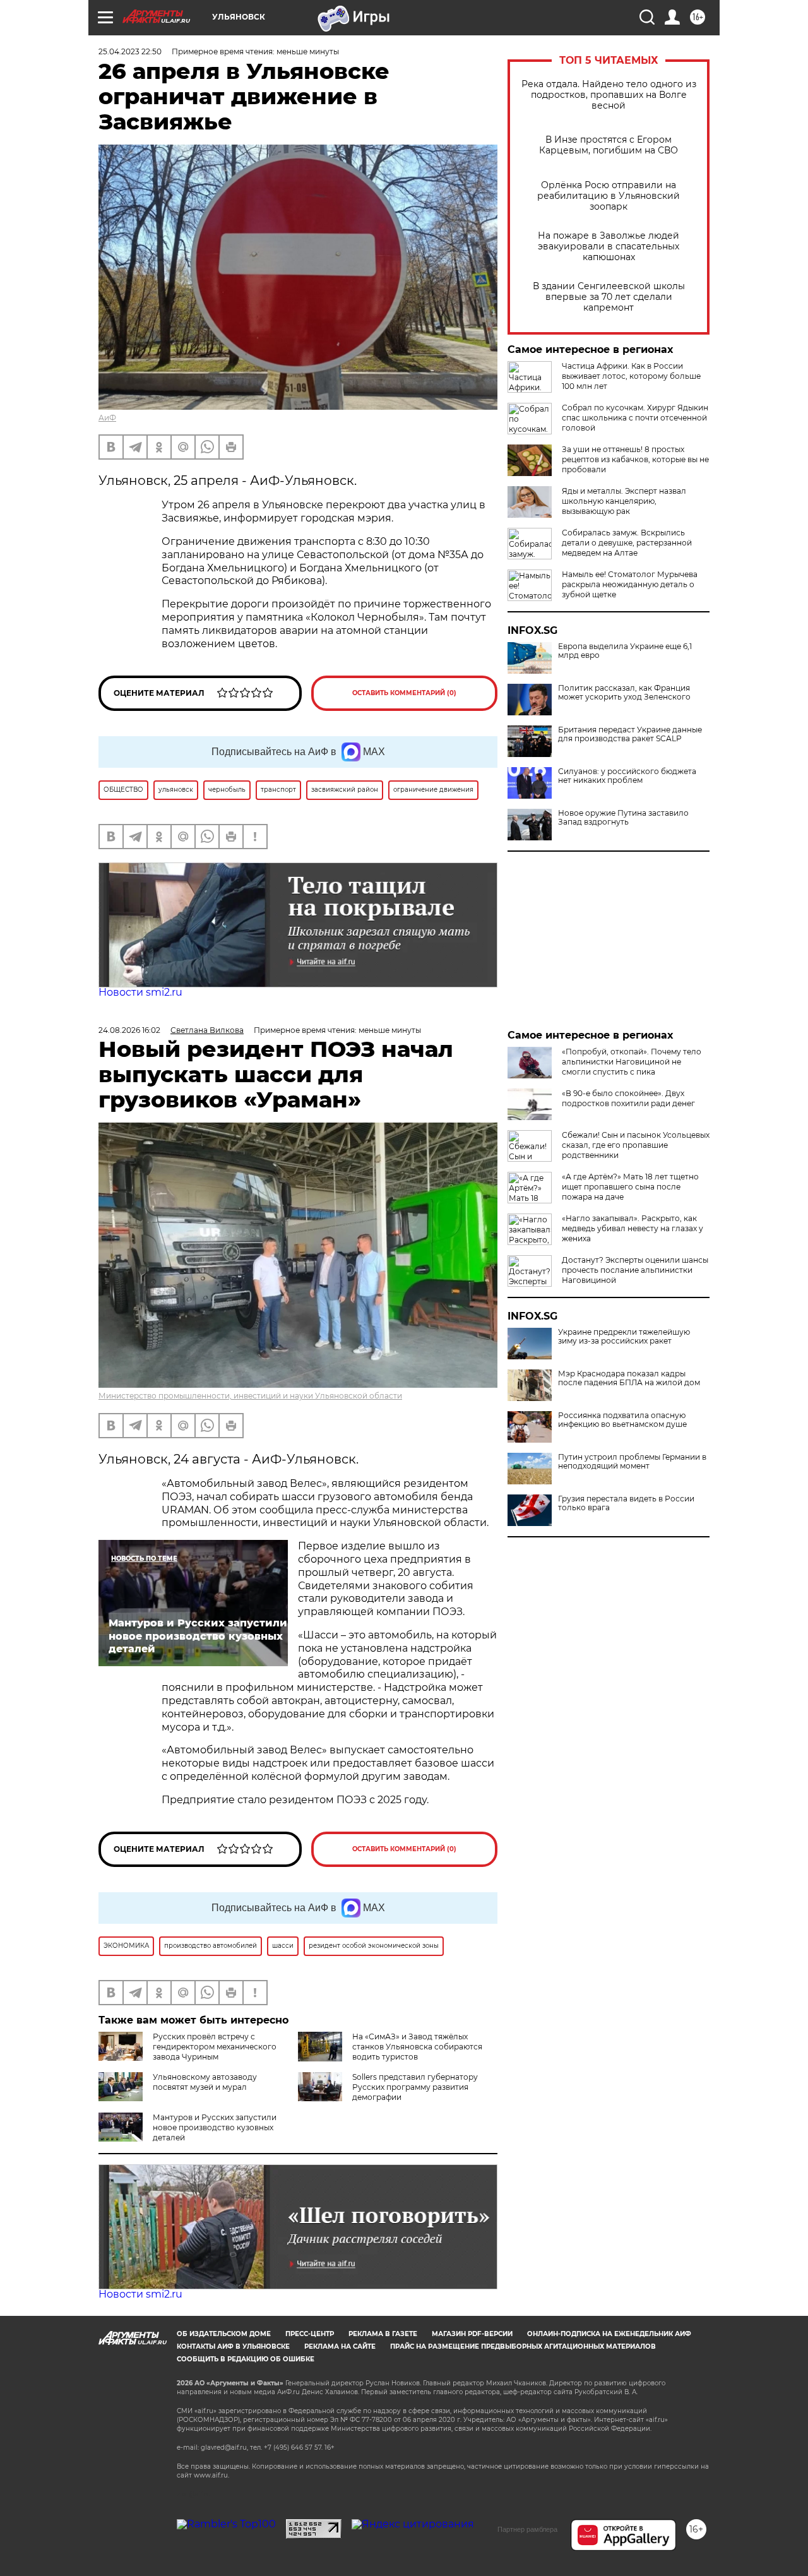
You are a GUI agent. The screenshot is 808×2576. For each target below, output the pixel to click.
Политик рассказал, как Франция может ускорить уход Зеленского (624, 693)
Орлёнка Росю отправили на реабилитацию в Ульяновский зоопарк (609, 196)
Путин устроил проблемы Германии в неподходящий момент (632, 1462)
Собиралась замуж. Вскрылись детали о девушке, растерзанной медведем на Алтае (627, 543)
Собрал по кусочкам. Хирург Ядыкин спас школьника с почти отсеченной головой (635, 418)
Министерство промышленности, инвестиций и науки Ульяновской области (250, 1396)
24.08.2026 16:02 (129, 1030)
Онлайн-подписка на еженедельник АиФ (609, 2334)
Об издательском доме (224, 2334)
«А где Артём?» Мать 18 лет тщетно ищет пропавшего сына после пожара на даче (630, 1187)
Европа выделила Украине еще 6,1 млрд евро (625, 651)
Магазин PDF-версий (472, 2334)
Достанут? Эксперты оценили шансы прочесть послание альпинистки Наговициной (635, 1270)
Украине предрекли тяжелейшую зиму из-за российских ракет (624, 1337)
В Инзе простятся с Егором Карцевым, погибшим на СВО (609, 145)
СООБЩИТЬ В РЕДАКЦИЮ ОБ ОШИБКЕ (246, 2359)
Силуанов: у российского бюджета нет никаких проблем (627, 776)
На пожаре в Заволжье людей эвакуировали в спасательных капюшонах (609, 247)
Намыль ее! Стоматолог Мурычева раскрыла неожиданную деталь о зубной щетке (630, 584)
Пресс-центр (310, 2334)
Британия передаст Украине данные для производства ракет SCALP (630, 734)
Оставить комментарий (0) (404, 693)
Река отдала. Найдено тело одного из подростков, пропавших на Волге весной (609, 95)
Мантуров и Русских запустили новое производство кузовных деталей (215, 2127)
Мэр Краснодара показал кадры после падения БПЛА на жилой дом (629, 1378)
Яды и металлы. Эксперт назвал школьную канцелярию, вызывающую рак (624, 501)
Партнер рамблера (527, 2529)
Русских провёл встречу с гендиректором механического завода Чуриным (215, 2047)
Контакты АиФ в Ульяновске (233, 2346)
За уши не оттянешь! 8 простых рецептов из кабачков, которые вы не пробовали (635, 459)
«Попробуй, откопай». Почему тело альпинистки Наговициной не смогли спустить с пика (632, 1062)
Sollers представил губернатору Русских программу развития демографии (415, 2087)
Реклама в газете (383, 2334)
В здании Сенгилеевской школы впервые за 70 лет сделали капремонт (609, 297)
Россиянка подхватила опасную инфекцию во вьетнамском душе (622, 1420)
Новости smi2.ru (140, 992)
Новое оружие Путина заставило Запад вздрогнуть (623, 818)
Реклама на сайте (340, 2346)
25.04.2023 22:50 (130, 51)
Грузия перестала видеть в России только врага (626, 1503)
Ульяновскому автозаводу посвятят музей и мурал (205, 2082)
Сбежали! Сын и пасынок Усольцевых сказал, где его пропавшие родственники (636, 1145)
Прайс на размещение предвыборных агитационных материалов (523, 2346)
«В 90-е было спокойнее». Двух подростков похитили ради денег (628, 1098)
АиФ (107, 418)
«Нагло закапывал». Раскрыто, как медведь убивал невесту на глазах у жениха (633, 1228)
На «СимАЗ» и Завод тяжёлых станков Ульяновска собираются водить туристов (417, 2047)
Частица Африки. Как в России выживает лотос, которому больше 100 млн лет (631, 376)
